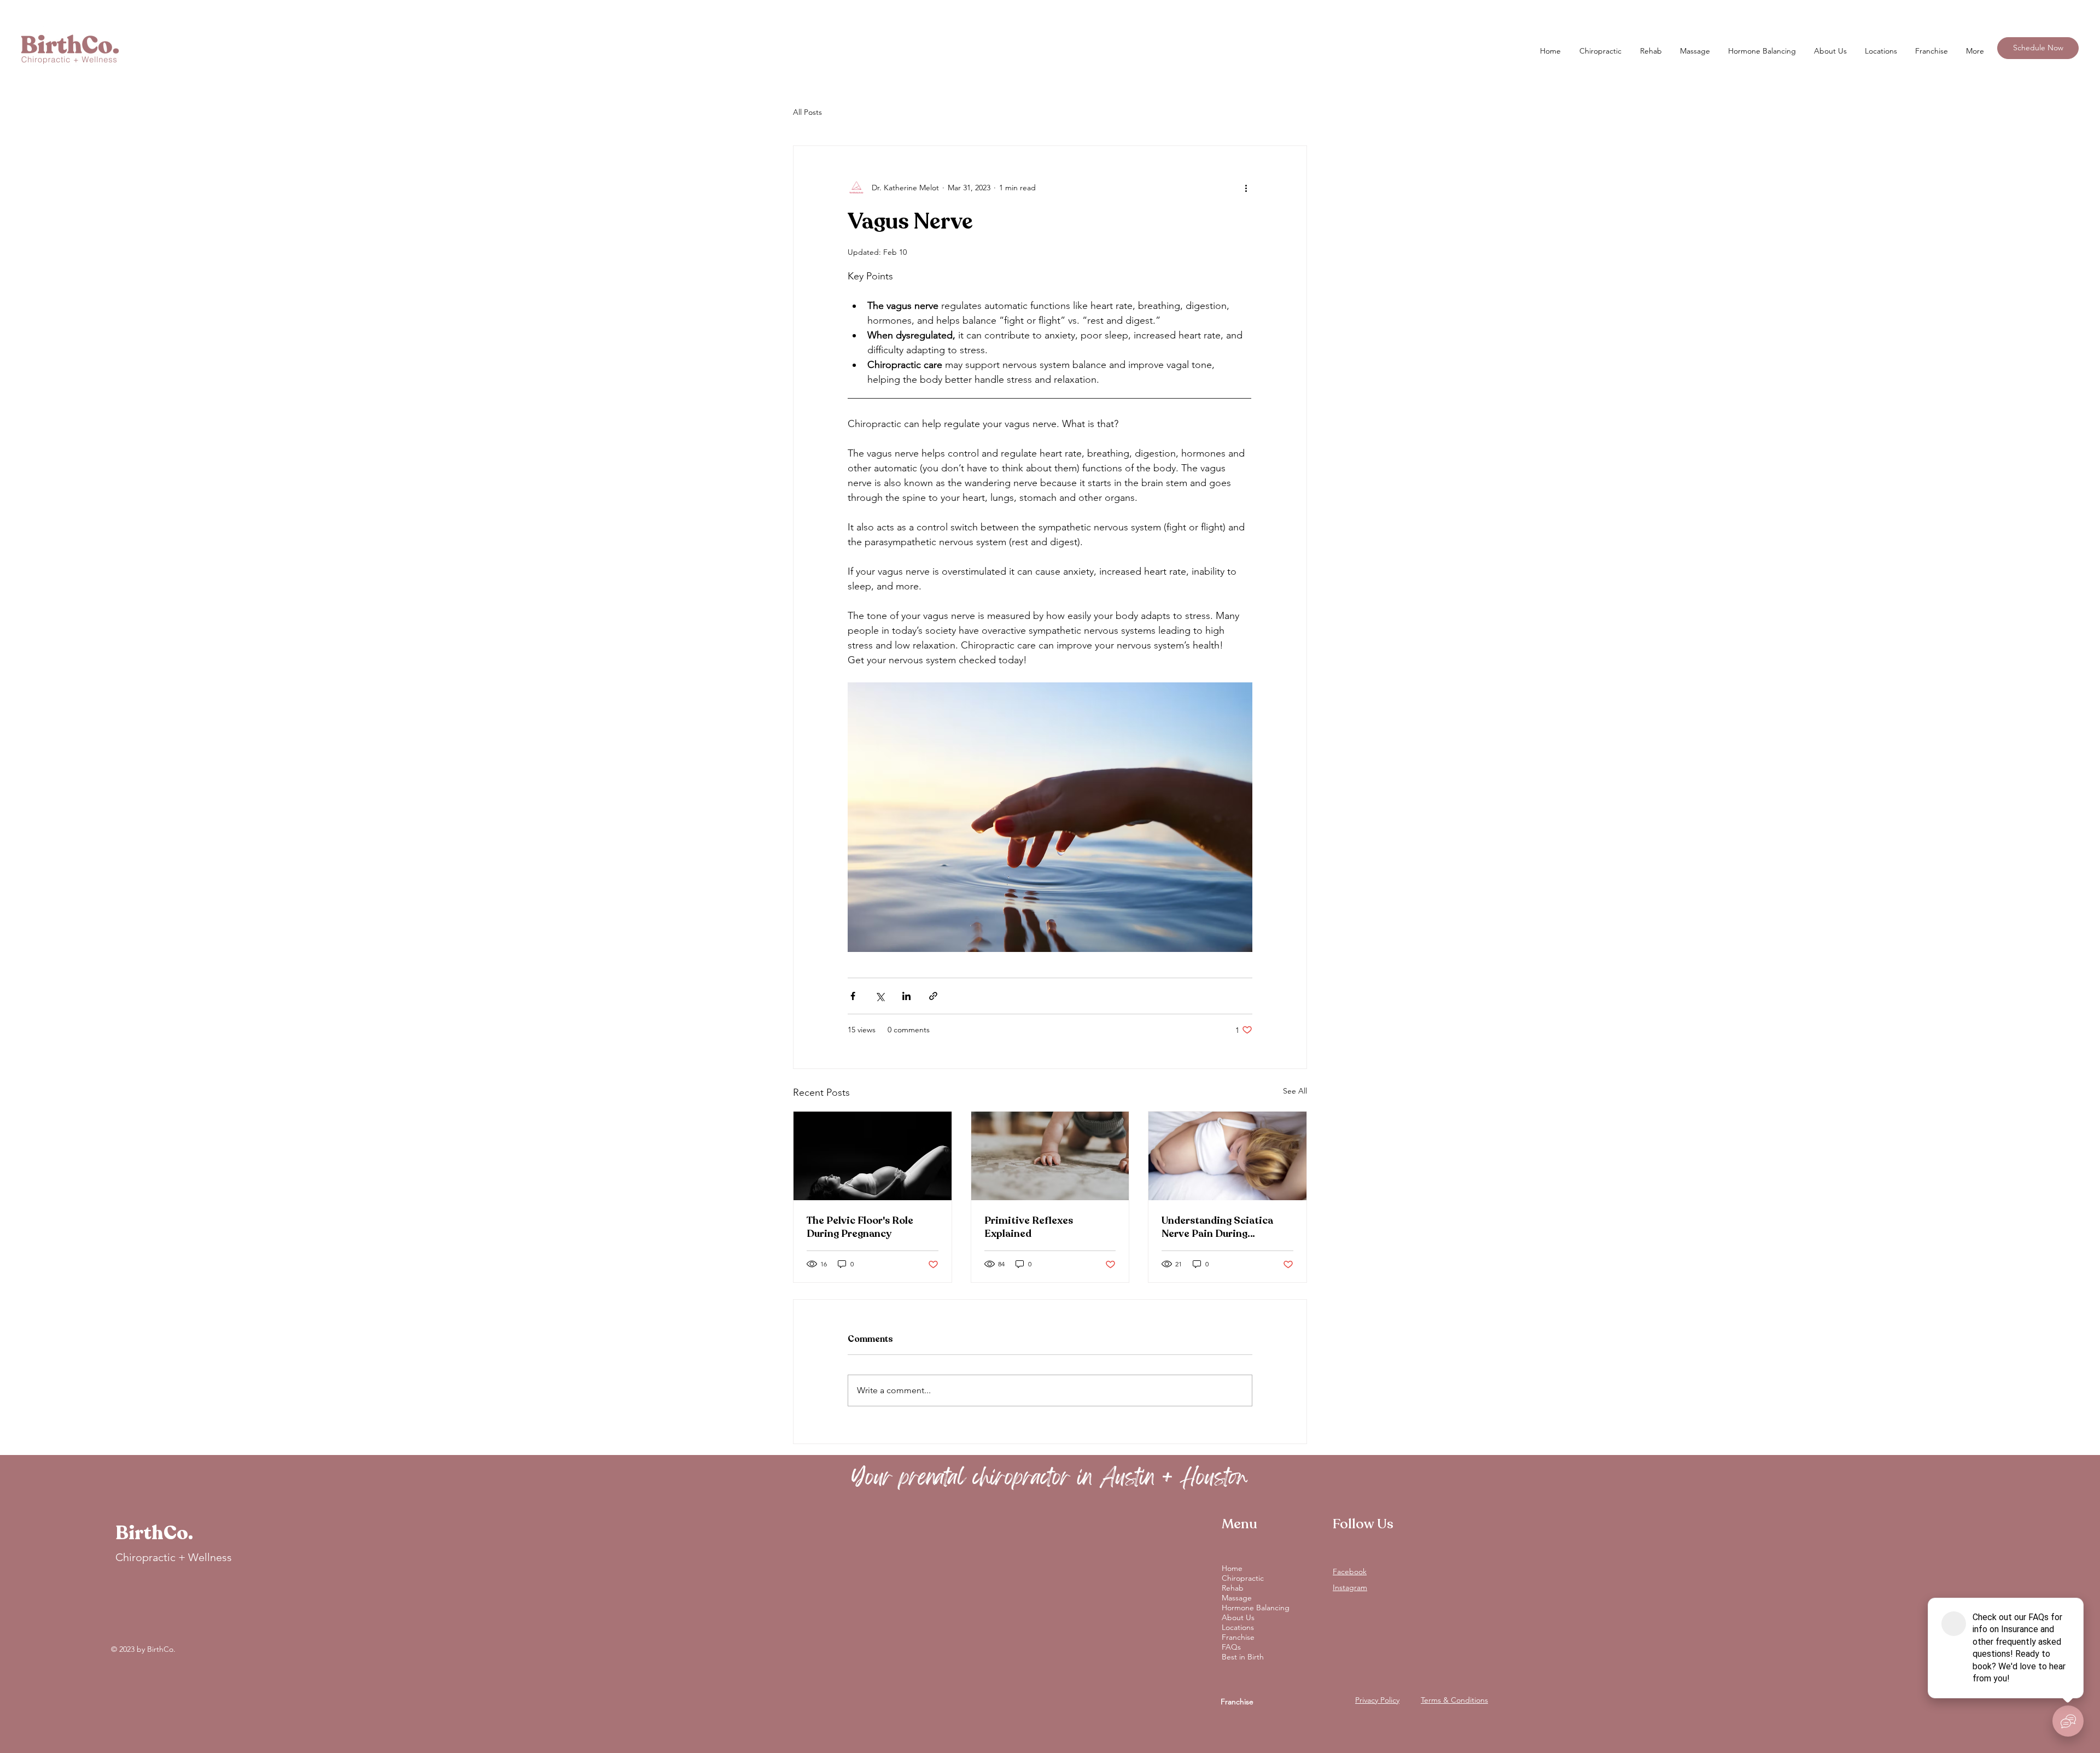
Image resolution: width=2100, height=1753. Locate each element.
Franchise (1238, 1637)
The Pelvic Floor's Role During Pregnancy (860, 1227)
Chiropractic (1243, 1578)
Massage (1237, 1598)
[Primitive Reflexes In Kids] (1050, 1156)
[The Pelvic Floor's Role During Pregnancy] (873, 1156)
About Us (1238, 1617)
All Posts (807, 112)
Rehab (1233, 1588)
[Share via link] (933, 996)
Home (1232, 1568)
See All (1295, 1091)
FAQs (1231, 1647)
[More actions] (1246, 188)
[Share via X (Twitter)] (880, 996)
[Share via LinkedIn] (906, 996)
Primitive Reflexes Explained (1029, 1227)
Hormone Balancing (1256, 1608)
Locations (1238, 1627)
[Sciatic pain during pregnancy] (1227, 1156)
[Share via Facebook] (853, 996)
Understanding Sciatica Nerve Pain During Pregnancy (1217, 1227)
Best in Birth (1243, 1657)
